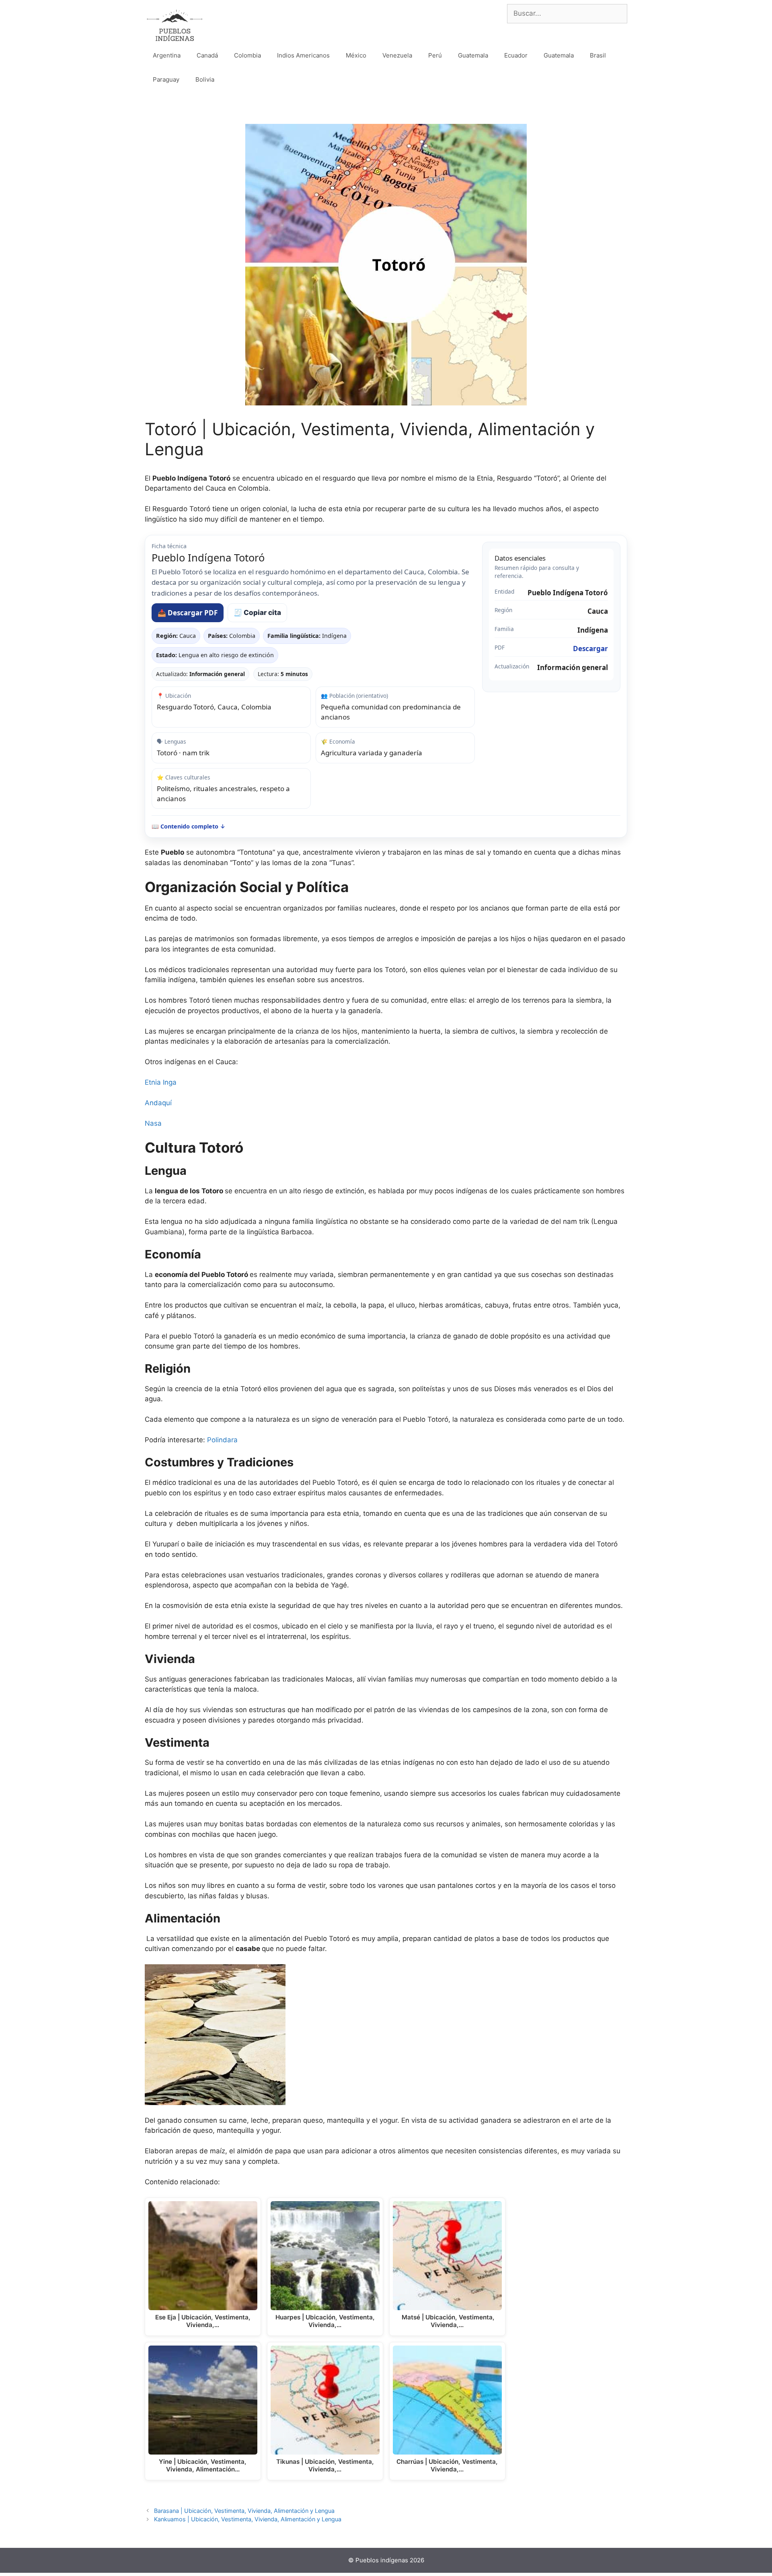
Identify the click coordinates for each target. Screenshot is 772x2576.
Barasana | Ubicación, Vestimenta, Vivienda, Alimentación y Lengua (244, 2511)
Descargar (590, 649)
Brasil (598, 55)
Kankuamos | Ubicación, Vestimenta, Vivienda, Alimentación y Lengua (248, 2519)
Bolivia (205, 79)
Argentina (167, 55)
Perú (435, 55)
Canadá (207, 55)
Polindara (222, 1440)
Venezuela (397, 55)
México (356, 55)
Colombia (247, 55)
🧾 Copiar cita (257, 613)
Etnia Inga (161, 1082)
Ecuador (516, 55)
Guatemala (473, 55)
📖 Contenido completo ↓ (189, 826)
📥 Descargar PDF (188, 613)
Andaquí (158, 1103)
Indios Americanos (303, 55)
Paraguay (166, 79)
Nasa (153, 1123)
